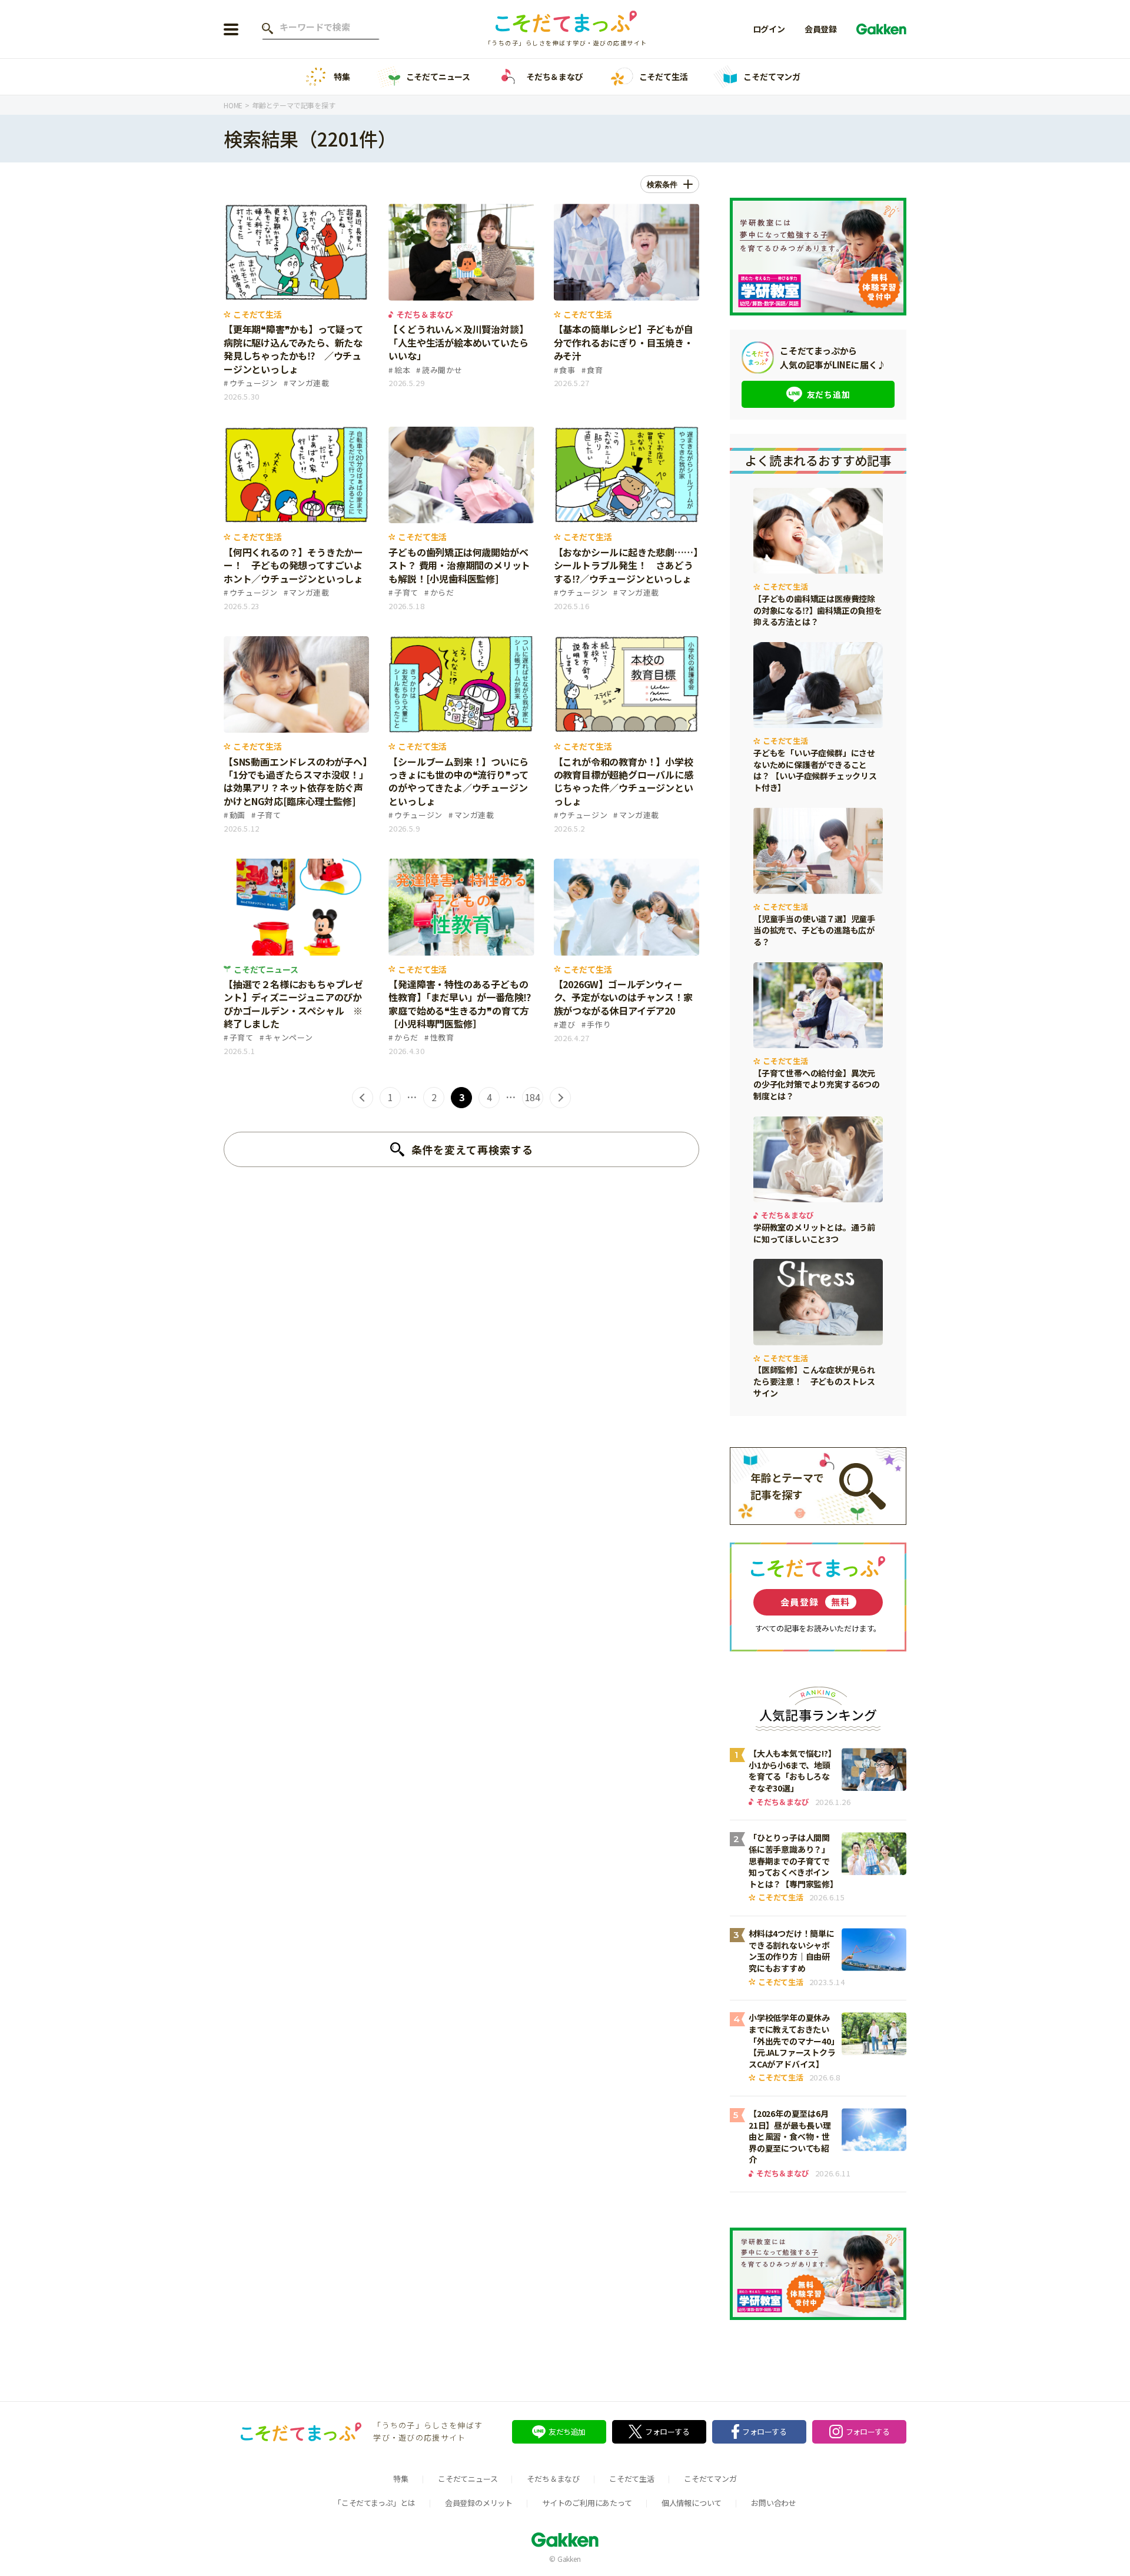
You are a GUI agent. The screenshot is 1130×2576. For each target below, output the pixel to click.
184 (533, 1097)
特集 (342, 77)
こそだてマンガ (772, 77)
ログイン (769, 29)
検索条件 (662, 185)
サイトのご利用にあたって (587, 2503)
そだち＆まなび (555, 77)
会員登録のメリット (479, 2503)
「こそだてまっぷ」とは (375, 2503)
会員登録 (821, 29)
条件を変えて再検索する (472, 1149)
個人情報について (692, 2503)
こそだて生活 (664, 77)
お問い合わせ (774, 2503)
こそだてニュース (438, 77)
